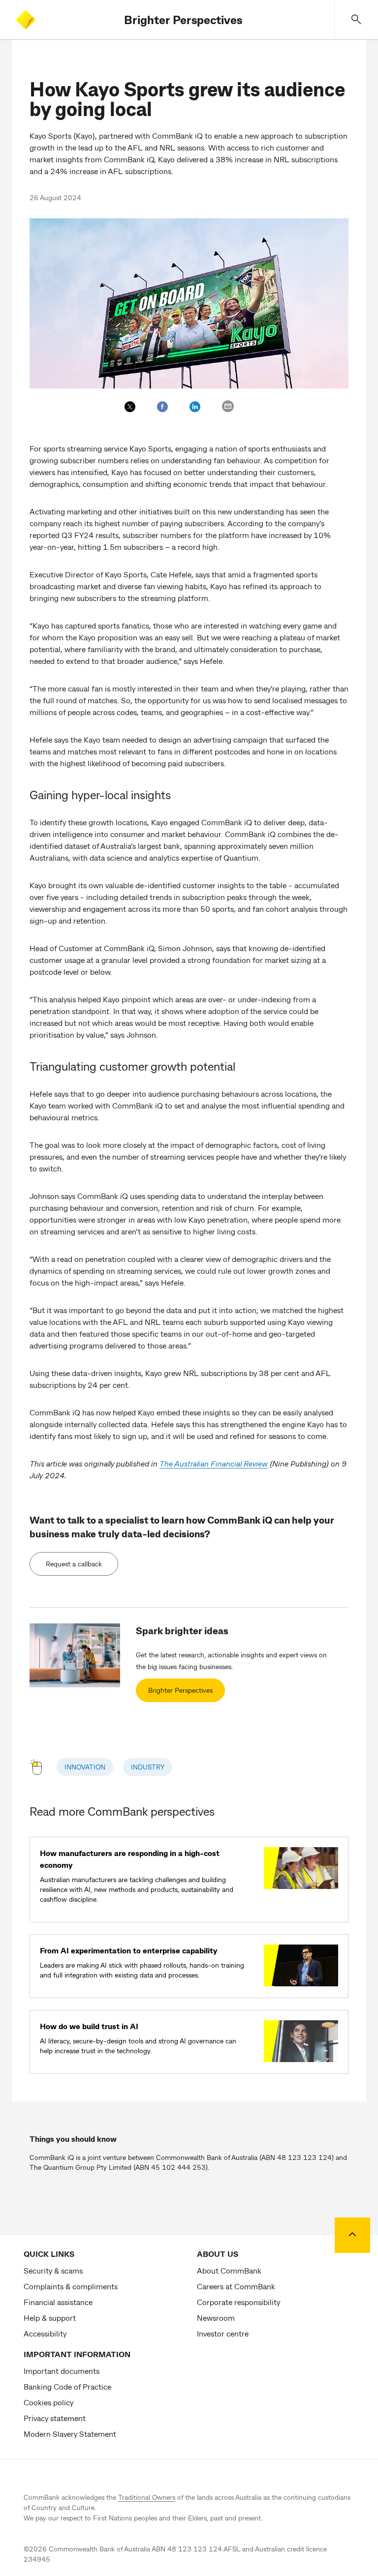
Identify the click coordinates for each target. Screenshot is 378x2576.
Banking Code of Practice (67, 2386)
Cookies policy (48, 2402)
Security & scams (53, 2270)
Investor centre (223, 2333)
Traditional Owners (147, 2497)
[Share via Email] (228, 406)
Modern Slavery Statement (70, 2434)
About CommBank (229, 2270)
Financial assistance (58, 2302)
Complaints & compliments (71, 2286)
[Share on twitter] (130, 407)
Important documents (62, 2371)
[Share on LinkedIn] (195, 407)
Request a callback (74, 1564)
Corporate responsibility (238, 2302)
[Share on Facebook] (162, 407)
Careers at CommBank (236, 2286)
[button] (356, 19)
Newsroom (216, 2318)
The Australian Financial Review (214, 1463)
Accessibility (45, 2333)
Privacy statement (55, 2418)
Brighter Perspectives (183, 19)
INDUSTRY (148, 1767)
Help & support (50, 2318)
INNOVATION (85, 1767)
